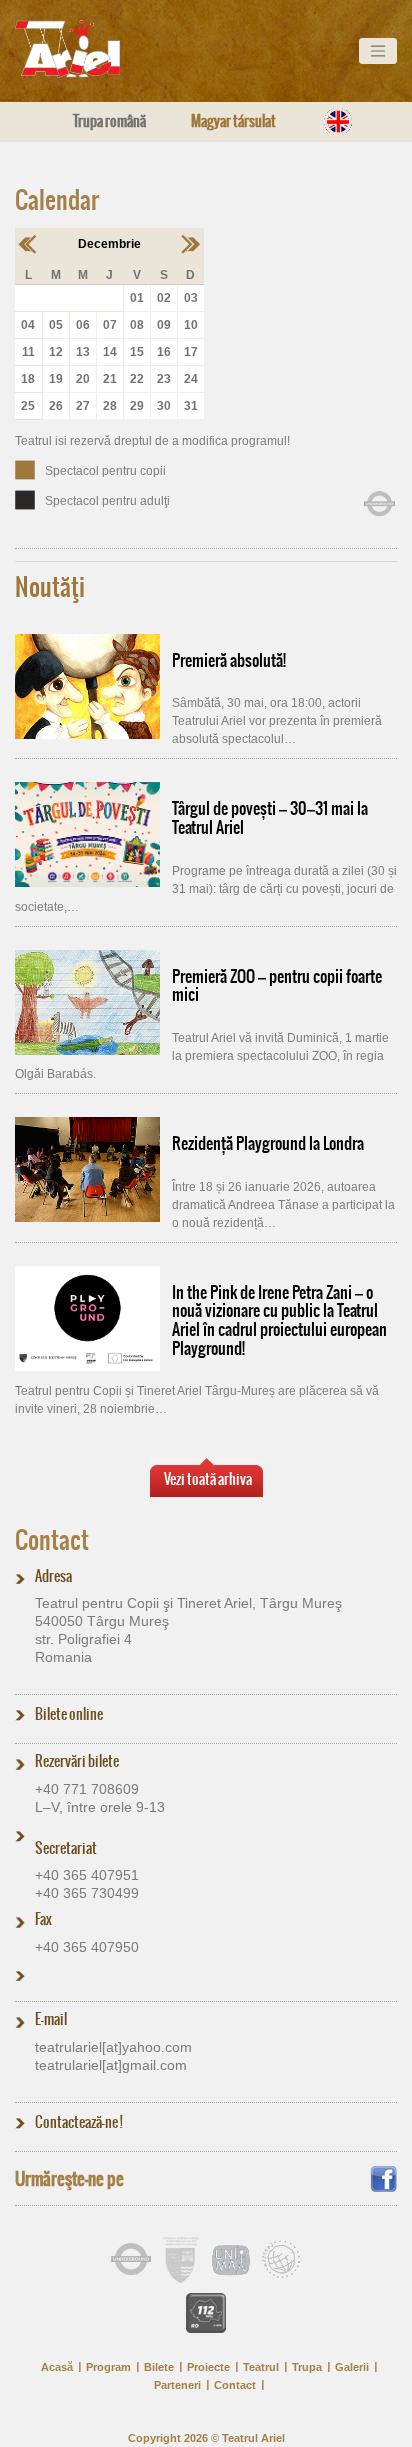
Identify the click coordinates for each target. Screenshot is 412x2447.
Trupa (307, 2367)
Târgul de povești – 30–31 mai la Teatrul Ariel (270, 817)
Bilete (159, 2367)
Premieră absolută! (229, 660)
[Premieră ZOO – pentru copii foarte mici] (87, 1002)
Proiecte (208, 2367)
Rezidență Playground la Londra (268, 1143)
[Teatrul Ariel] (90, 49)
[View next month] (190, 243)
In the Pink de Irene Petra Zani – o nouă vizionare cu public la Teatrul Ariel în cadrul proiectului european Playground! (279, 1320)
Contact (52, 1540)
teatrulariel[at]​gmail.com (111, 2065)
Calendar (57, 200)
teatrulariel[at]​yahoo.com (113, 2047)
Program (108, 2367)
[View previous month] (28, 243)
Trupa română (109, 121)
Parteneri (177, 2385)
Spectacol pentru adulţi (107, 501)
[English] (338, 121)
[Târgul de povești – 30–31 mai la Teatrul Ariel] (87, 834)
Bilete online (69, 1714)
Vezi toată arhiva (208, 1479)
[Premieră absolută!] (87, 686)
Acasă (57, 2367)
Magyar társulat (233, 121)
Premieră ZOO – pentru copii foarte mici (277, 985)
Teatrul (261, 2367)
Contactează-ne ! (79, 2122)
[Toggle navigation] (378, 51)
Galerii (352, 2367)
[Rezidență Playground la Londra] (87, 1169)
